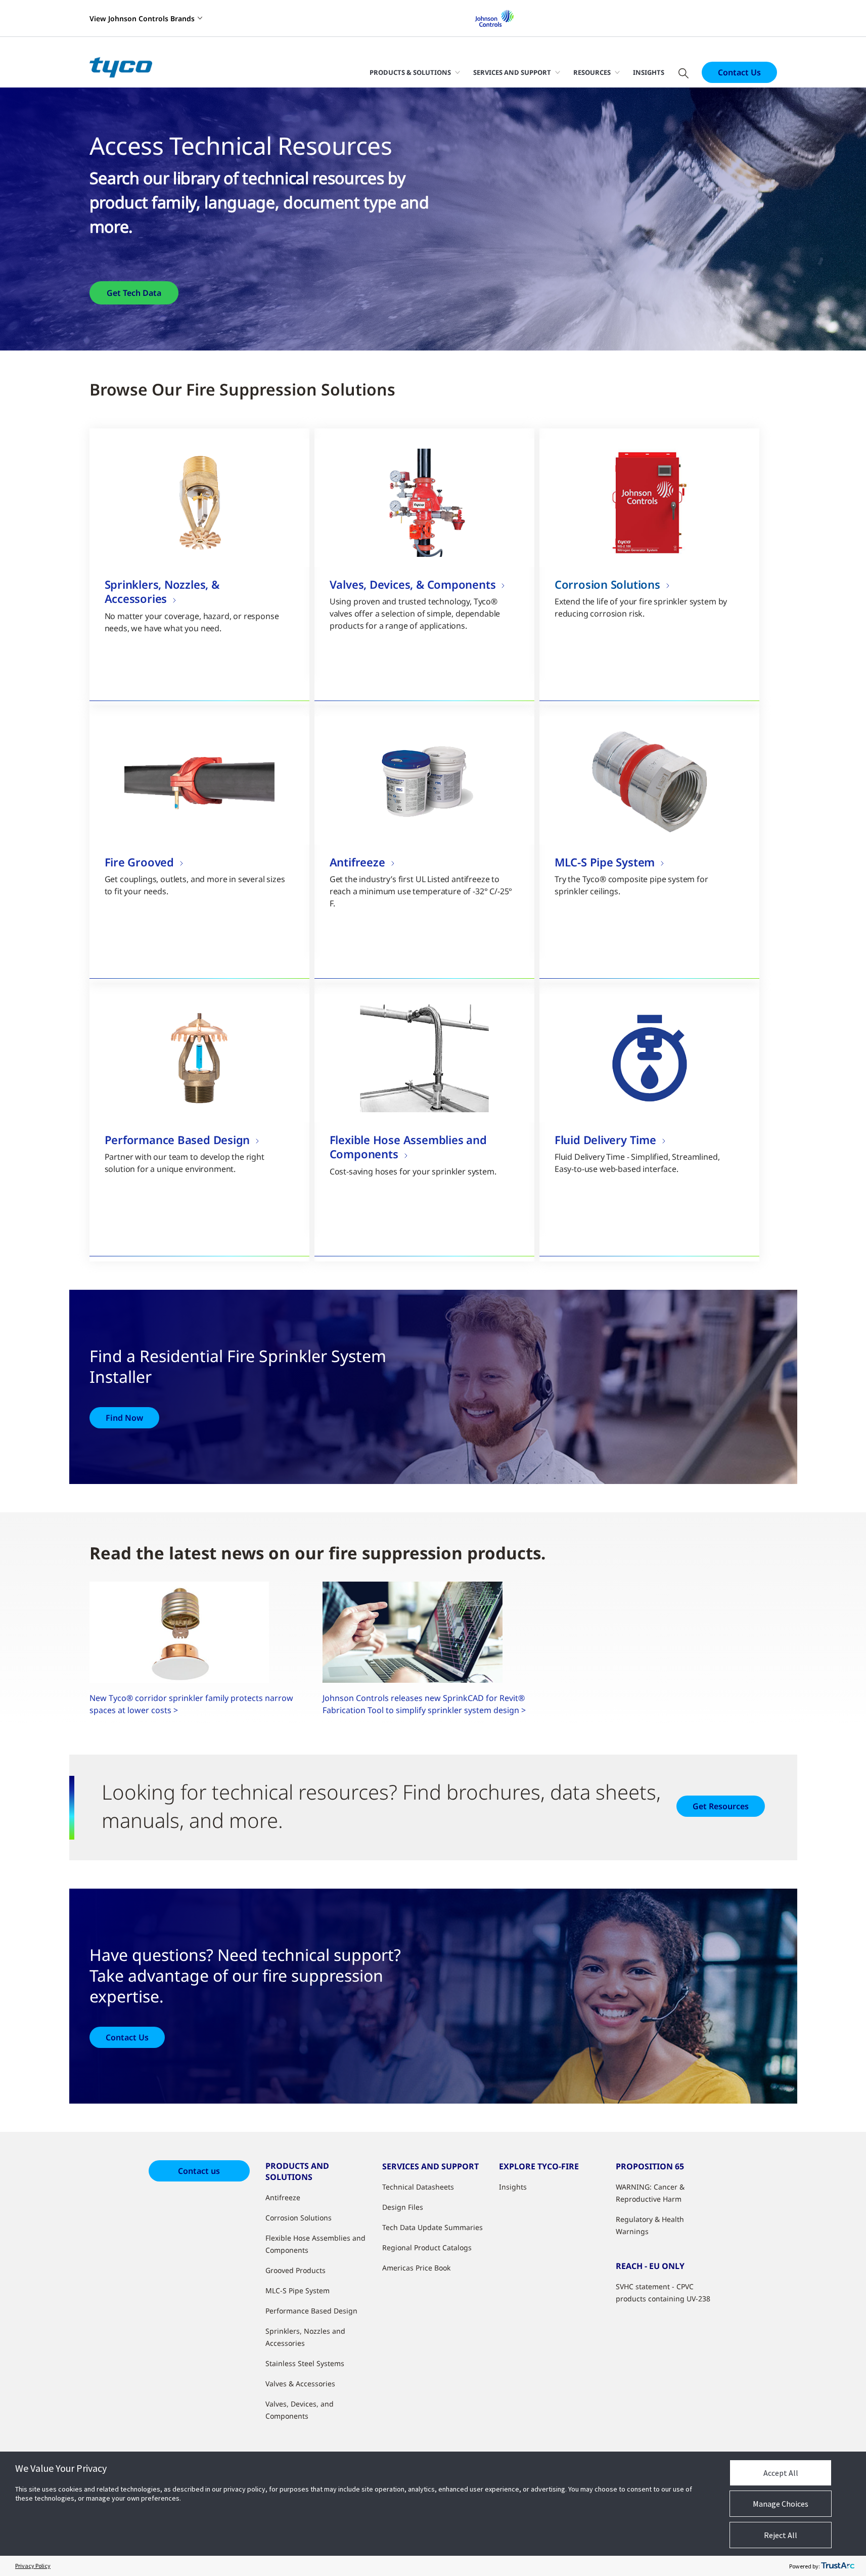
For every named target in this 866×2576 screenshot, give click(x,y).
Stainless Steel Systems (305, 2363)
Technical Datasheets (418, 2187)
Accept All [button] (781, 2473)
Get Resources (721, 1806)
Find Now (124, 1418)
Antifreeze (283, 2197)
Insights (649, 72)
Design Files (403, 2207)
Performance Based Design (311, 2311)
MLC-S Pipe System (298, 2290)
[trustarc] (838, 2566)
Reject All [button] (781, 2535)
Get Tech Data (134, 293)
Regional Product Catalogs (427, 2247)
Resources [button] (592, 72)
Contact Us (739, 72)
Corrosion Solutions (299, 2218)
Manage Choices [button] (781, 2504)
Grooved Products (295, 2270)
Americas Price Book (416, 2268)
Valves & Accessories (300, 2384)
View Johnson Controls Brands (142, 18)
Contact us (199, 2171)
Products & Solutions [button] (410, 72)
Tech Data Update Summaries (432, 2227)
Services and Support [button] (512, 72)
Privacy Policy (33, 2566)
